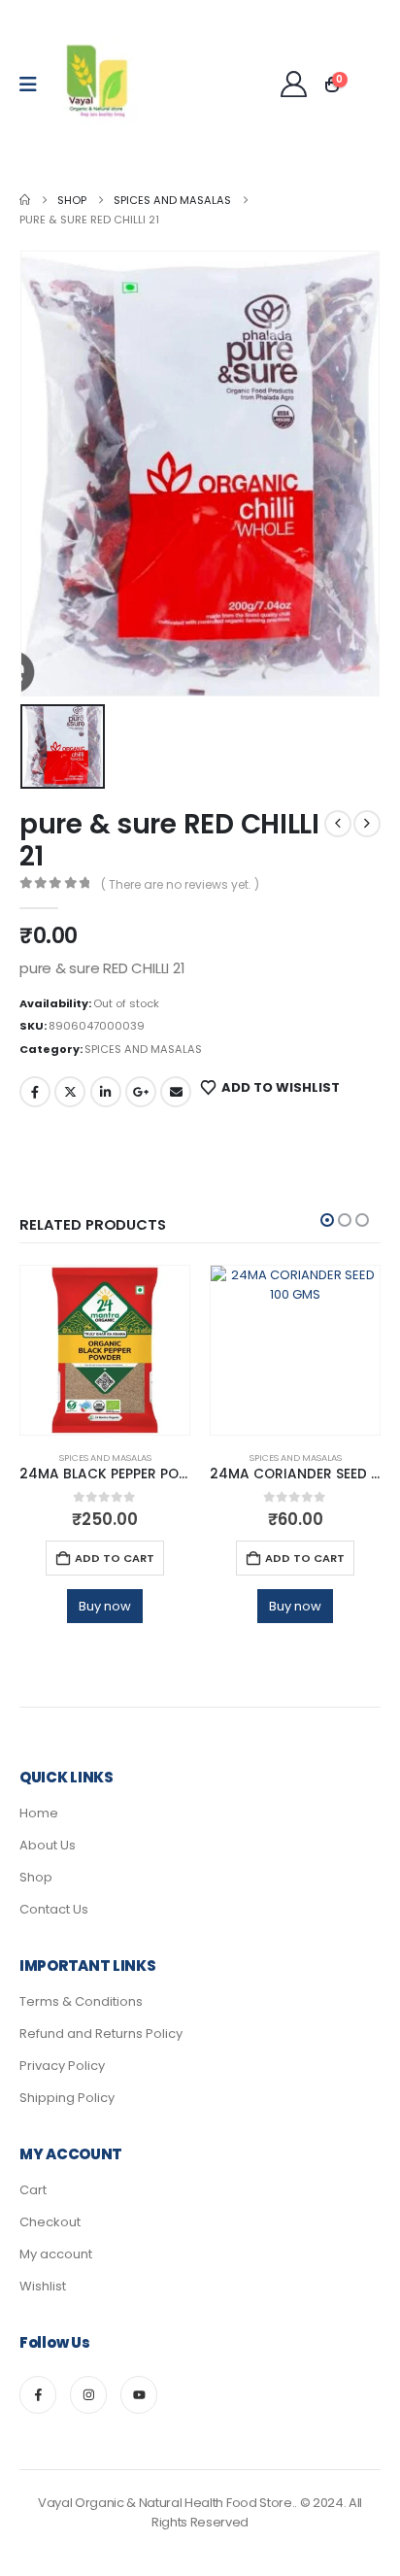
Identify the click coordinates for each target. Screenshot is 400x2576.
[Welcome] (294, 84)
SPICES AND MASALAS (143, 1049)
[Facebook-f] (38, 2394)
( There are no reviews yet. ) (180, 884)
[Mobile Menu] (34, 85)
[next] (367, 824)
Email (176, 1092)
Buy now (105, 1606)
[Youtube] (139, 2394)
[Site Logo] (98, 85)
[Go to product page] (105, 1350)
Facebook (35, 1092)
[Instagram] (88, 2394)
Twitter (70, 1092)
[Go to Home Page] (25, 200)
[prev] (338, 824)
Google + (141, 1092)
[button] (327, 1220)
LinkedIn (106, 1092)
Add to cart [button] (115, 1558)
